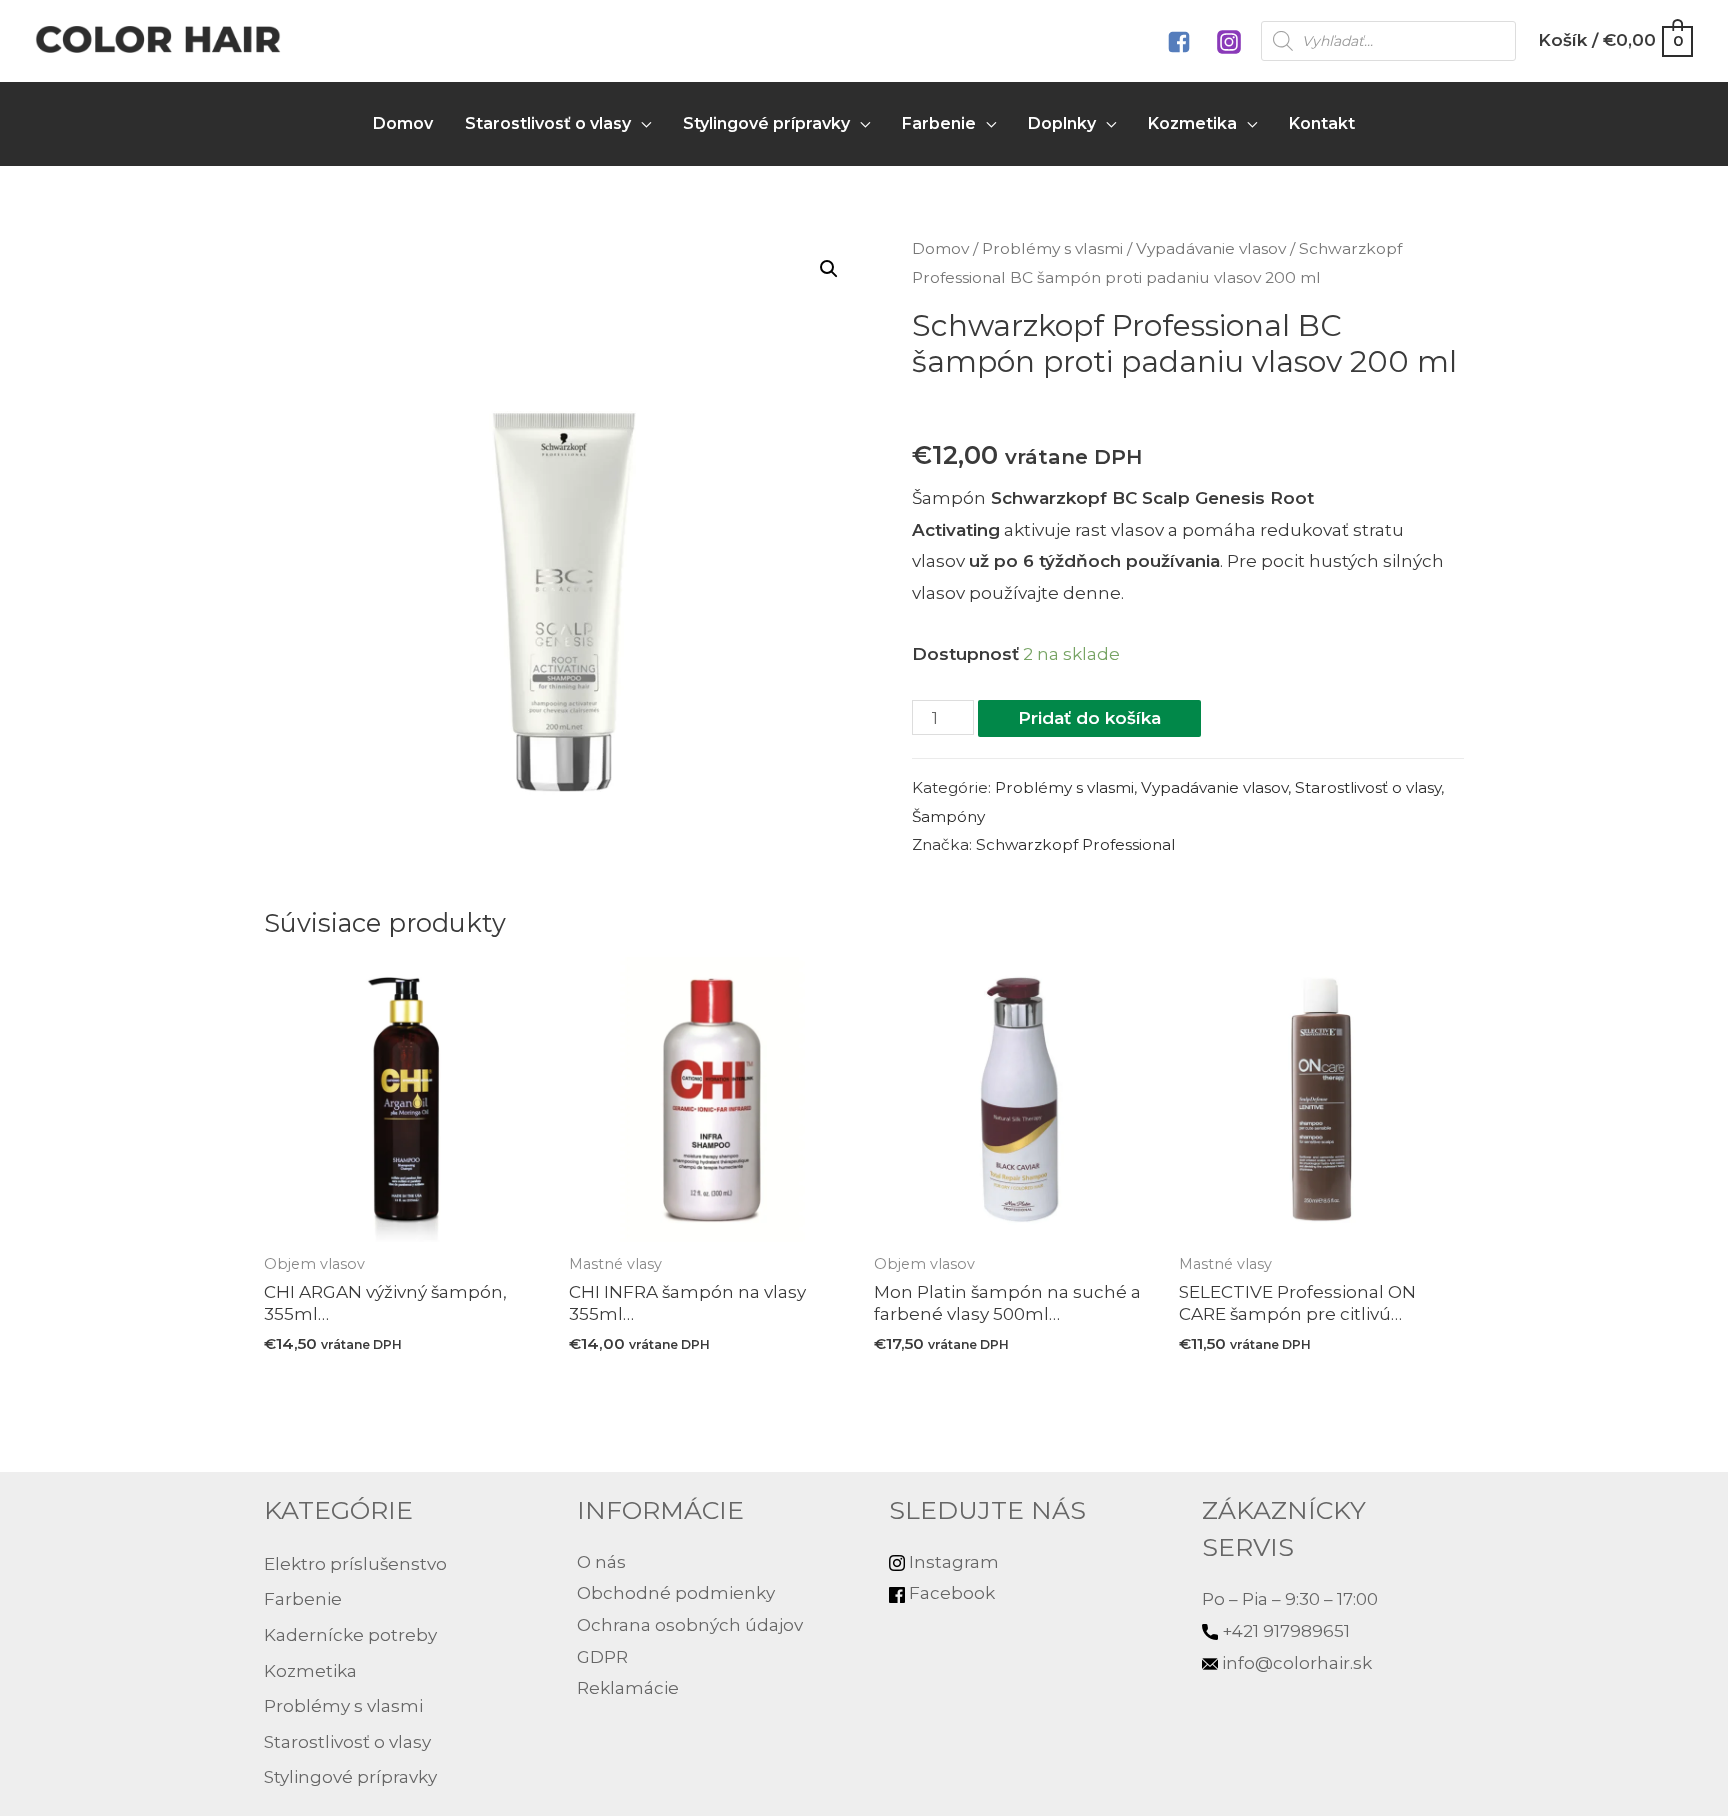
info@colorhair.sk (1297, 1663)
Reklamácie (628, 1688)
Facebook (950, 1593)
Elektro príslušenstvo (355, 1564)
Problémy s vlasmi (1052, 248)
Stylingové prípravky (766, 123)
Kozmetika (1192, 123)
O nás (601, 1562)
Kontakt (1322, 123)
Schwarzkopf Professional (1075, 844)
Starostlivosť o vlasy (548, 123)
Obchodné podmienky (676, 1593)
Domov (403, 123)
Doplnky (1062, 123)
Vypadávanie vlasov (1211, 248)
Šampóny (948, 816)
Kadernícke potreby (350, 1635)
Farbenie (939, 123)
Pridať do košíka (1089, 718)
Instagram (952, 1562)
